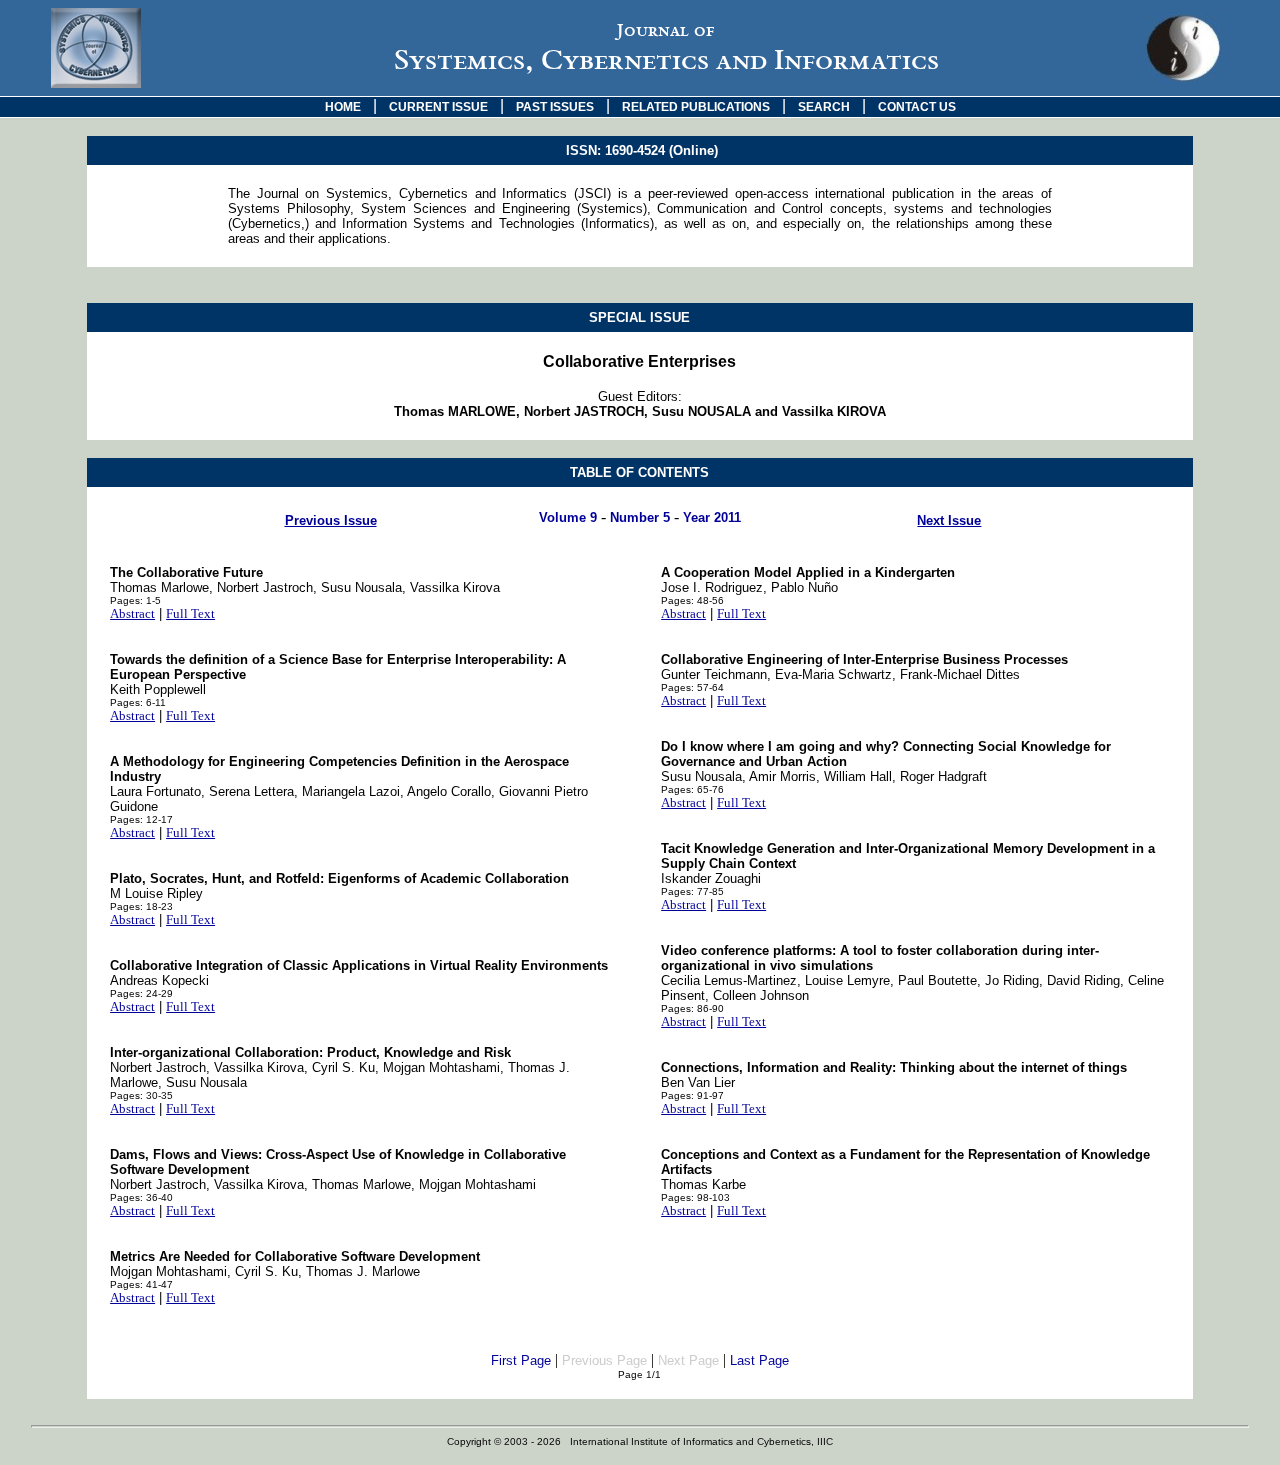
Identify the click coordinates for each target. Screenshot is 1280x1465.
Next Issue (949, 520)
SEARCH (824, 107)
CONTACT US (917, 107)
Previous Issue (331, 520)
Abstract (132, 613)
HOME (343, 107)
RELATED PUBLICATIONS (696, 107)
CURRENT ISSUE (438, 107)
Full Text (190, 613)
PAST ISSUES (555, 107)
